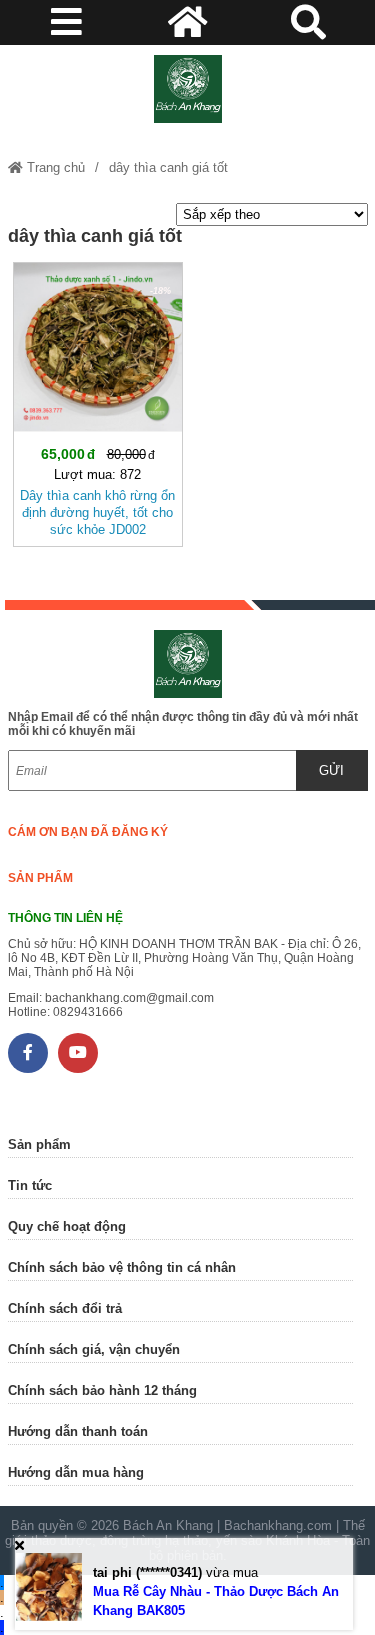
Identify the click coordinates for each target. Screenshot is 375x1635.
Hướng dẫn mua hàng (76, 1472)
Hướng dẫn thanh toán (78, 1431)
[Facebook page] (28, 1053)
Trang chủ (54, 167)
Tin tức (30, 1185)
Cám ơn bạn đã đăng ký (88, 832)
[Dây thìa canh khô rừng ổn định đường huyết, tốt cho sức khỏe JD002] (98, 400)
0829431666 (88, 1012)
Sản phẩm (40, 878)
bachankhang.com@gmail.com (129, 998)
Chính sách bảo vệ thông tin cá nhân (122, 1267)
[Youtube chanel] (78, 1053)
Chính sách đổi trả (65, 1308)
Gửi (331, 770)
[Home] (188, 89)
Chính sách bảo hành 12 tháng (102, 1390)
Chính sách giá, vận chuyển (94, 1349)
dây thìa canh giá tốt (168, 167)
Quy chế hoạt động (67, 1226)
